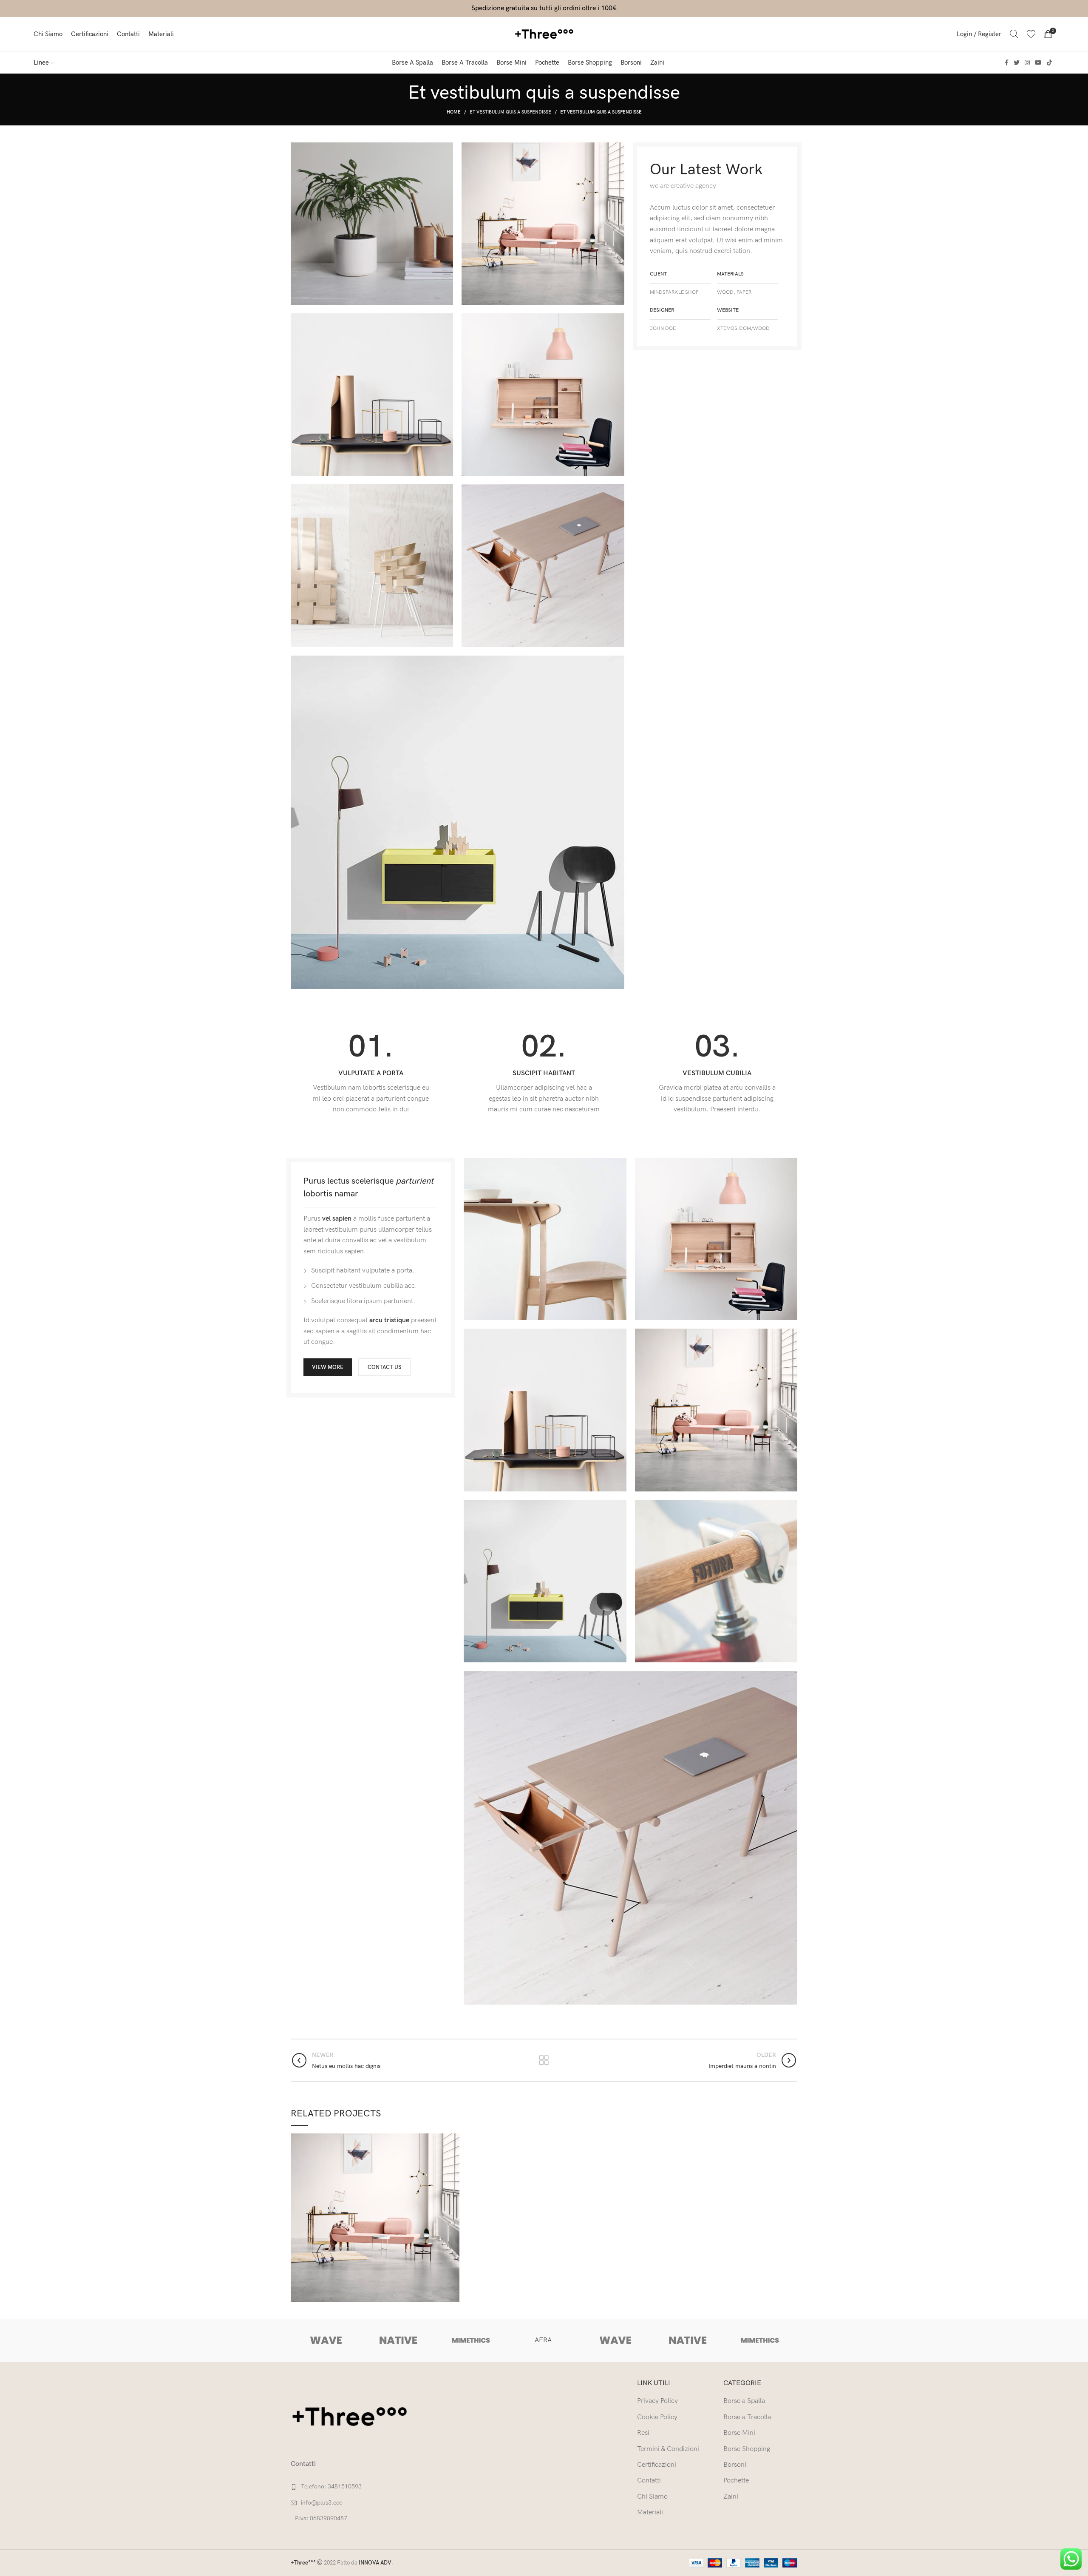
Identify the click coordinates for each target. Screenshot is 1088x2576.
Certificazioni (657, 2465)
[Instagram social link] (1027, 62)
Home (454, 112)
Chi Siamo (652, 2497)
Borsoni (735, 2465)
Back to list (544, 2060)
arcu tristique (389, 1320)
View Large (453, 2140)
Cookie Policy (657, 2417)
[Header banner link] (544, 9)
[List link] (349, 2487)
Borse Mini (739, 2433)
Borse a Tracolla (747, 2417)
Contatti (649, 2481)
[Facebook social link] (1007, 62)
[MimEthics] (471, 2340)
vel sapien (337, 1219)
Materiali (650, 2512)
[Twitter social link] (1017, 62)
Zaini (731, 2497)
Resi (643, 2433)
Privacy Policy (657, 2401)
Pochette (736, 2481)
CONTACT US (384, 1367)
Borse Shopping (747, 2449)
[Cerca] (1014, 34)
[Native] (398, 2340)
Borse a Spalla (744, 2401)
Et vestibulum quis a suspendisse (510, 112)
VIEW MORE (328, 1367)
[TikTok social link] (1049, 62)
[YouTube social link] (1038, 62)
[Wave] (326, 2340)
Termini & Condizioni (668, 2449)
